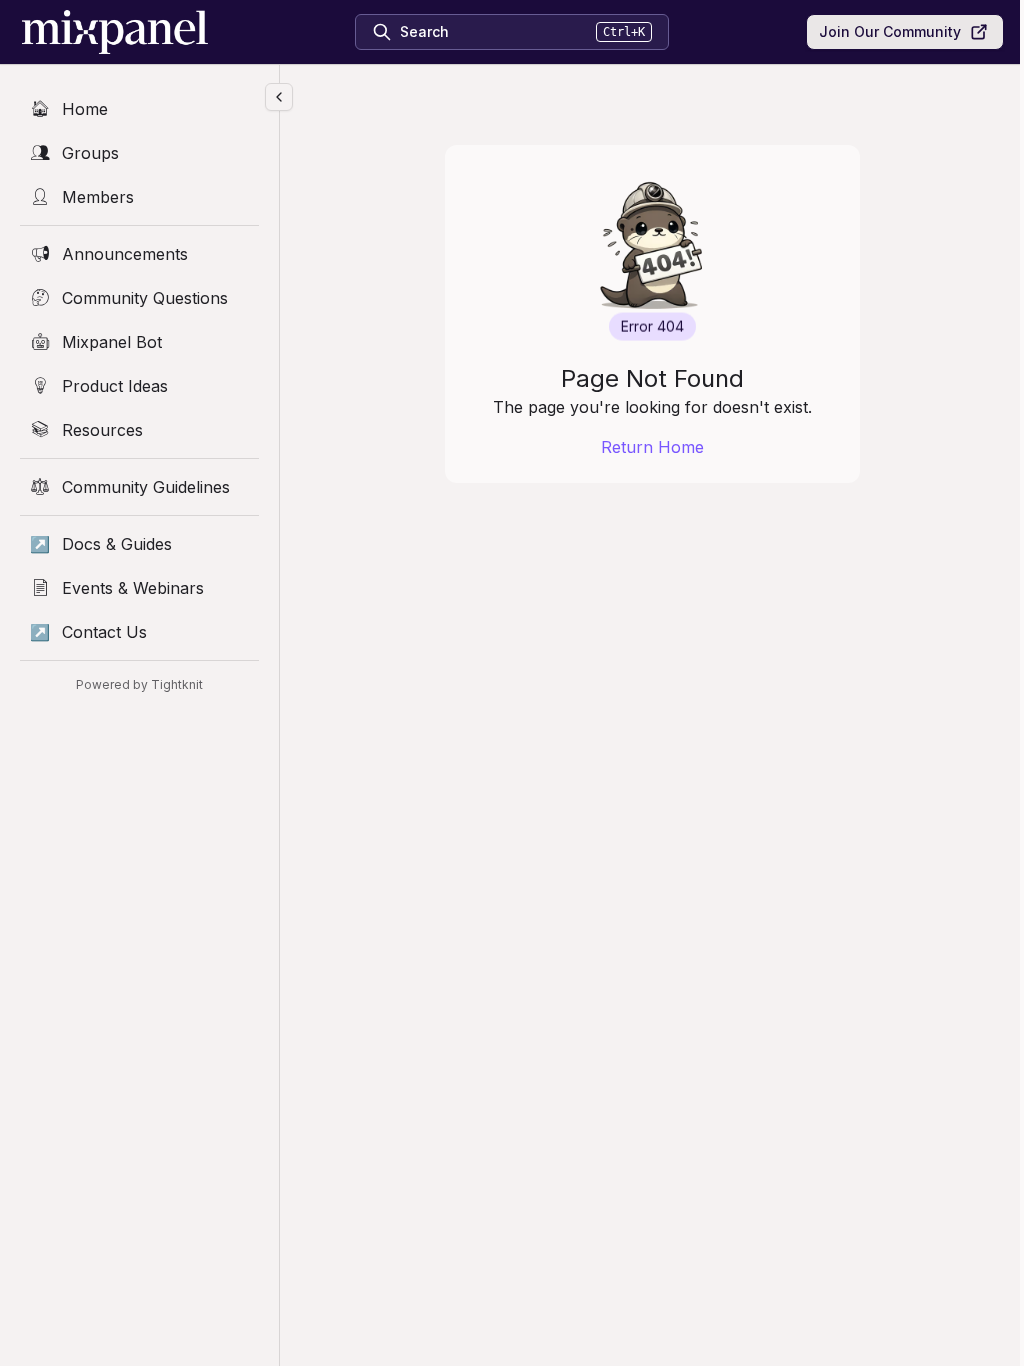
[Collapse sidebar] (279, 97)
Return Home (652, 447)
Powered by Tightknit (139, 684)
